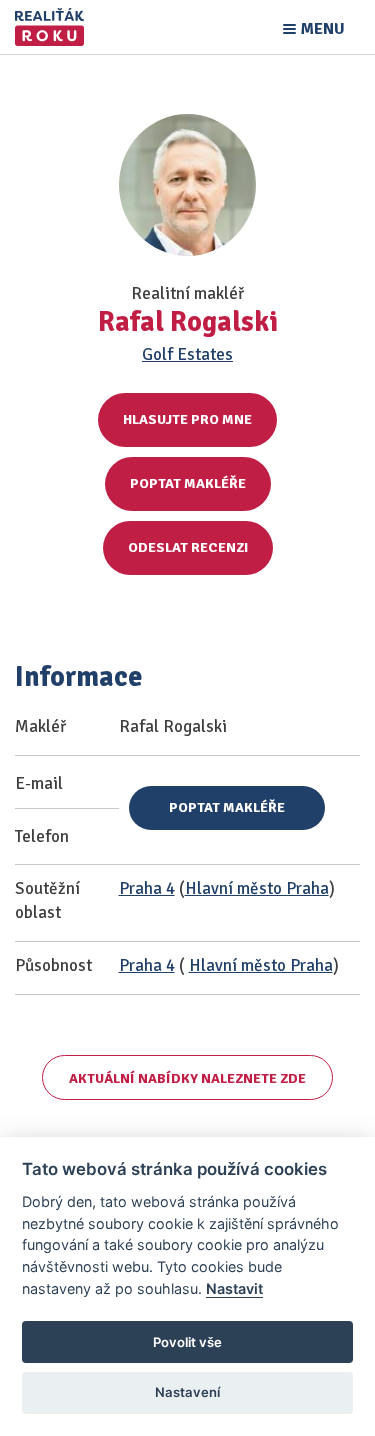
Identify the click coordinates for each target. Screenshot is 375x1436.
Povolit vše (187, 1342)
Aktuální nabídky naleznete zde (187, 1078)
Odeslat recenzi (188, 547)
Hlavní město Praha (257, 888)
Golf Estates (187, 354)
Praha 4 (147, 888)
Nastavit (234, 1288)
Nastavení (187, 1392)
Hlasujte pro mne (187, 419)
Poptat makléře (188, 483)
